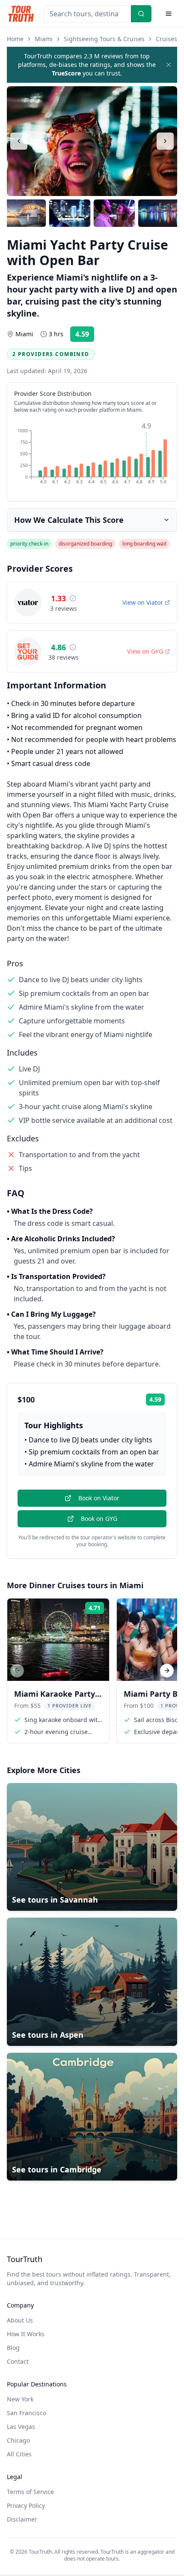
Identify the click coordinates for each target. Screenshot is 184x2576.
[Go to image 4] (114, 213)
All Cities (19, 2454)
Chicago (18, 2440)
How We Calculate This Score (69, 520)
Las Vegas (21, 2427)
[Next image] (165, 141)
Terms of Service (30, 2492)
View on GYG (145, 651)
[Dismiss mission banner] (169, 65)
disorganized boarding (85, 544)
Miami (44, 39)
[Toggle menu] (169, 14)
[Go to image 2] (25, 213)
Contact (18, 2361)
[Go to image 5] (159, 213)
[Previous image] (19, 141)
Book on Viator (99, 1498)
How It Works (26, 2334)
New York (20, 2399)
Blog (13, 2348)
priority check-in (29, 544)
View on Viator (143, 602)
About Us (20, 2320)
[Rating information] (73, 598)
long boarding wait (144, 544)
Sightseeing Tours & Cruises (104, 39)
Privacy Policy (26, 2505)
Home (15, 39)
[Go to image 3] (70, 213)
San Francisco (27, 2413)
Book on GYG (99, 1519)
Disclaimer (22, 2519)
